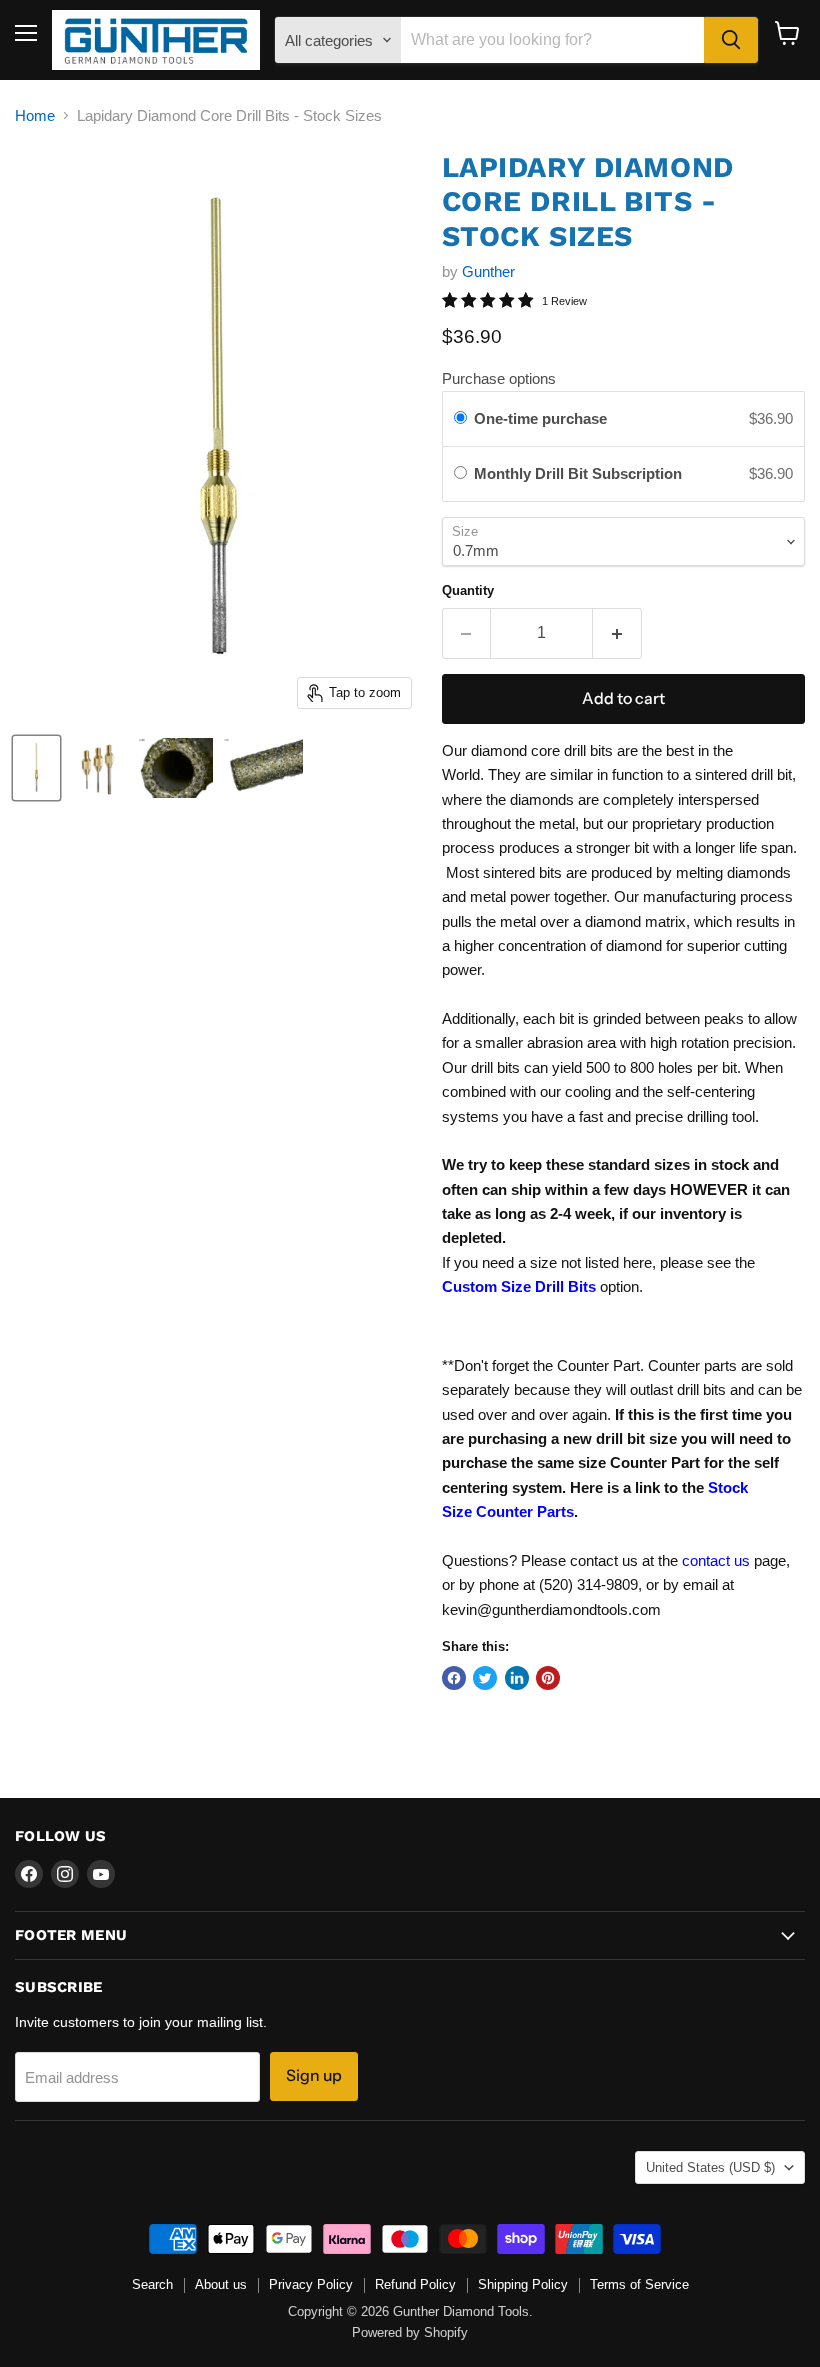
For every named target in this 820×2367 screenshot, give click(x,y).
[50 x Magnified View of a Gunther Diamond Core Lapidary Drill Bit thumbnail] (263, 768)
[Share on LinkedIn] (517, 1678)
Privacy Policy (311, 2284)
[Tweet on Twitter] (485, 1678)
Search (152, 2284)
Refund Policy (415, 2284)
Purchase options (499, 378)
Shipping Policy (523, 2284)
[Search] (731, 40)
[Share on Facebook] (454, 1678)
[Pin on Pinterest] (548, 1678)
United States (710, 2167)
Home (35, 115)
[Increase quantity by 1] (617, 633)
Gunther (488, 271)
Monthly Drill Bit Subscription (582, 473)
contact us (716, 1560)
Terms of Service (639, 2284)
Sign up (314, 2075)
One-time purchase (540, 418)
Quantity (468, 590)
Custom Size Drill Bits (519, 1286)
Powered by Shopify (410, 2332)
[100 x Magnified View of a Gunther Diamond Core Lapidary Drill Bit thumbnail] (175, 768)
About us (221, 2284)
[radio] (460, 419)
